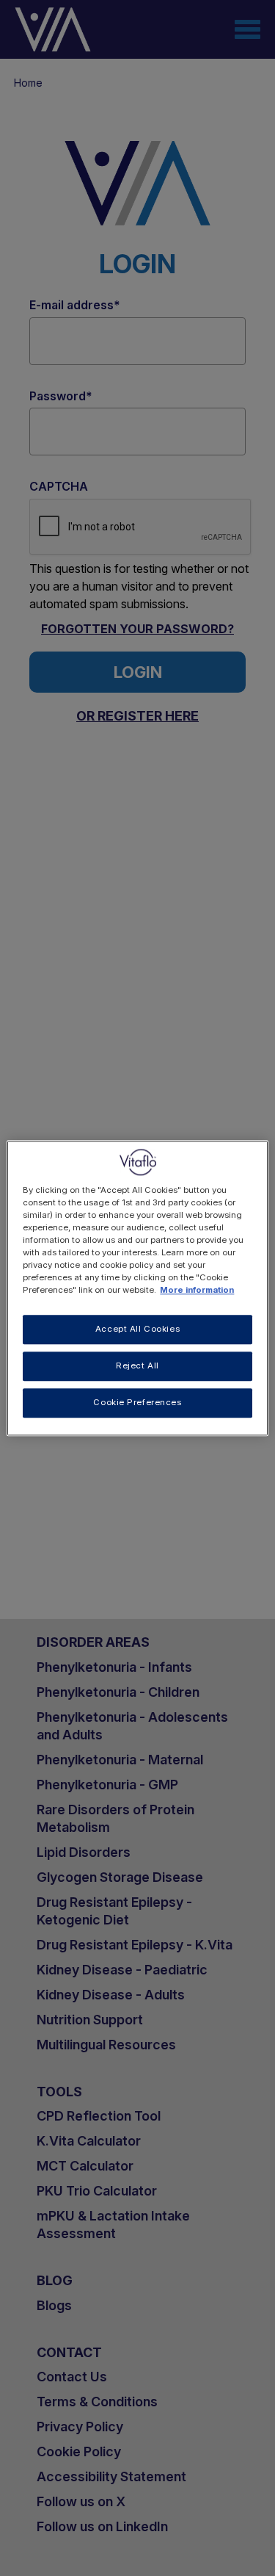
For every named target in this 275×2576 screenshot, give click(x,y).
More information (197, 1290)
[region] (137, 1288)
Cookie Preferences (137, 1402)
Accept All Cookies (137, 1329)
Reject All (137, 1365)
